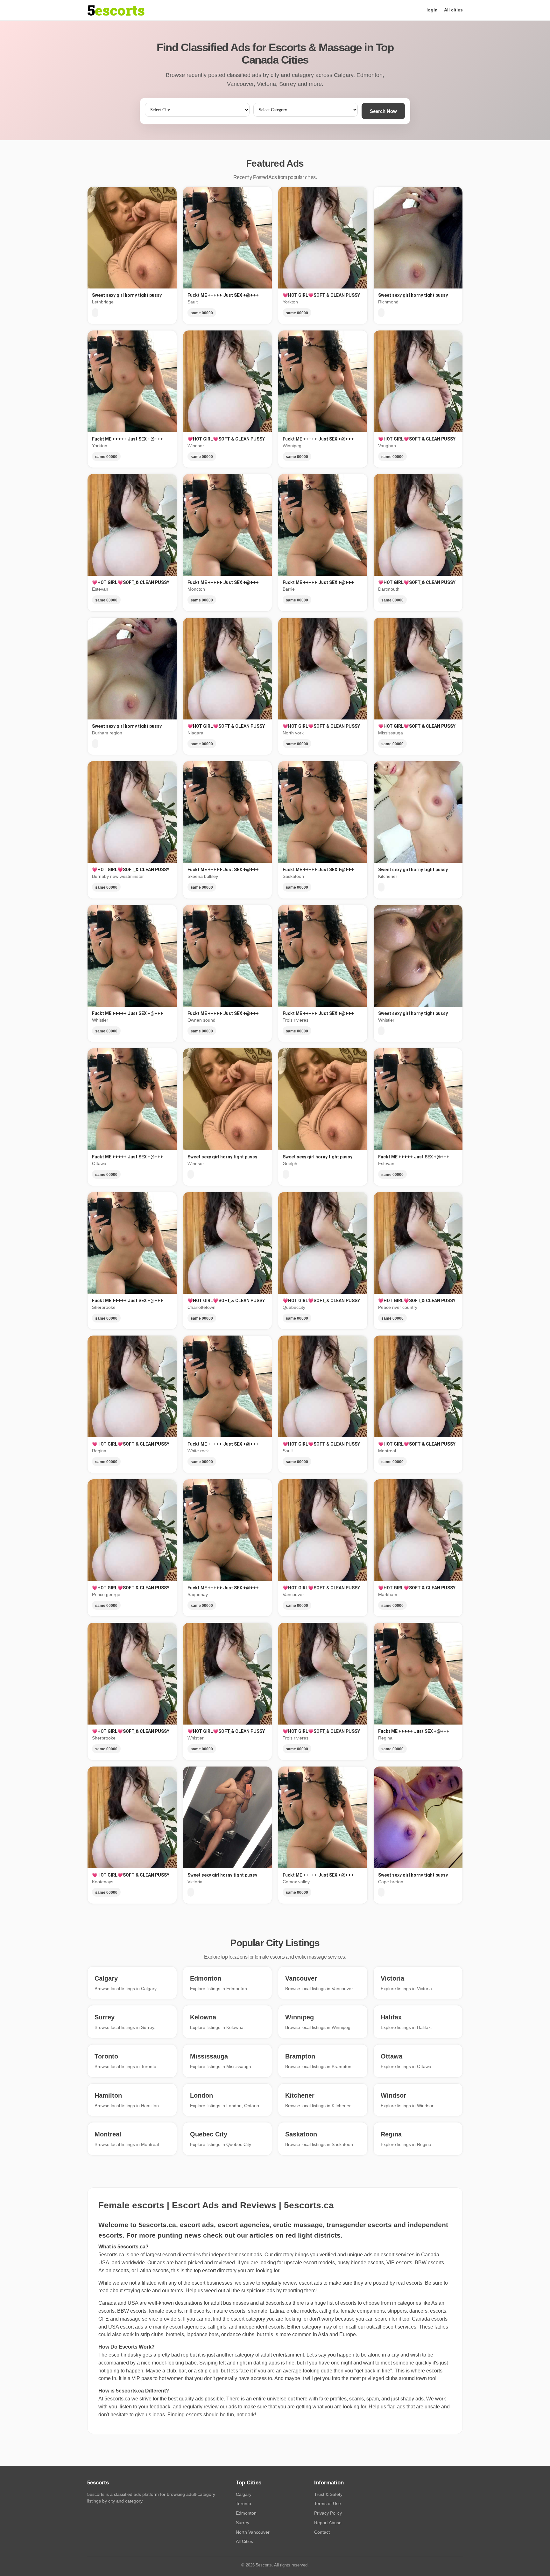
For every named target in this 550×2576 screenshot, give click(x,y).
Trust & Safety (328, 2494)
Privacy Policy (328, 2513)
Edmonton (246, 2513)
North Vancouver (253, 2532)
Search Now (383, 111)
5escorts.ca (278, 2303)
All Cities (244, 2541)
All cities (453, 10)
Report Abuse (328, 2523)
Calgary (244, 2494)
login (432, 10)
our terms (173, 2291)
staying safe (137, 2291)
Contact (322, 2532)
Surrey (243, 2523)
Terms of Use (328, 2503)
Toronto (243, 2503)
